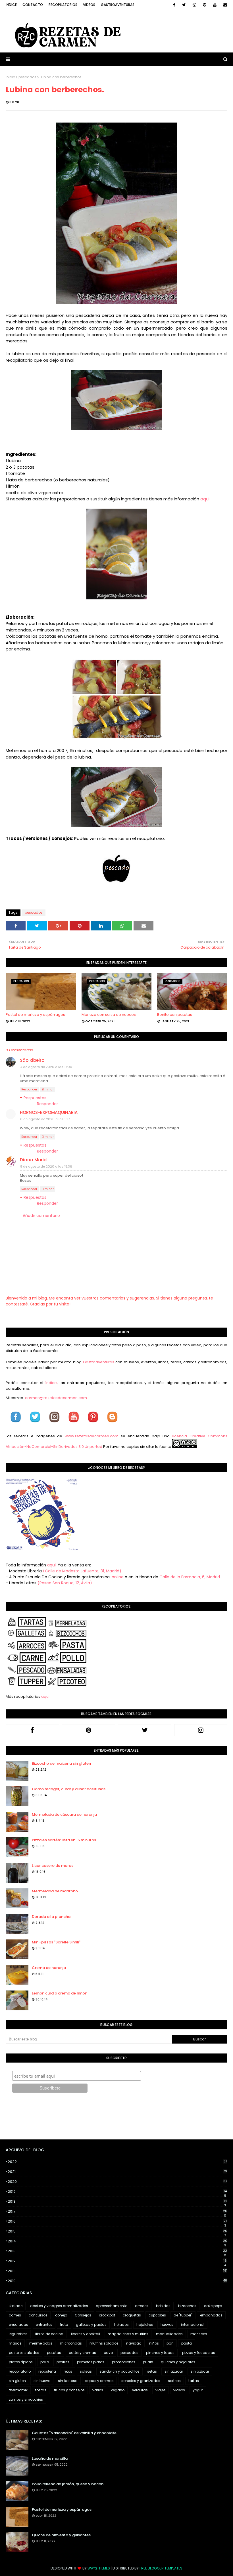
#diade (16, 2306)
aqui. (52, 1565)
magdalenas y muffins (128, 2334)
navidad (134, 2343)
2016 (117, 2221)
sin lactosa (68, 2381)
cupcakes (157, 2315)
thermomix (18, 2390)
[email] (224, 5)
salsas (86, 2371)
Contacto (33, 5)
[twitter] (184, 5)
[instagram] (194, 5)
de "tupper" (183, 2315)
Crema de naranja (49, 1968)
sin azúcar (200, 2371)
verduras (140, 2390)
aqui (205, 499)
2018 (117, 2202)
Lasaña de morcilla (50, 2458)
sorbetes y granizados (141, 2381)
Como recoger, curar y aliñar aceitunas (69, 1789)
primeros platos (91, 2362)
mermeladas (41, 2343)
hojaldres (145, 2325)
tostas (41, 2390)
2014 (117, 2241)
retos (68, 2371)
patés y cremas (82, 2353)
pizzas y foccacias (199, 2353)
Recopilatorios (63, 5)
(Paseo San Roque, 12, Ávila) (65, 1583)
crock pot (107, 2315)
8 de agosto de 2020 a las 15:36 (46, 1166)
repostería (47, 2371)
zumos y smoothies (26, 2399)
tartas (194, 2381)
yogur (198, 2390)
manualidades (169, 2334)
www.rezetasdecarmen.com (92, 1436)
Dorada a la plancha (51, 1917)
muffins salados (104, 2343)
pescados (27, 77)
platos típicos (21, 2362)
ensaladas (18, 2325)
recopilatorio (20, 2371)
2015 (117, 2231)
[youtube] (215, 5)
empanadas (211, 2315)
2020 (117, 2182)
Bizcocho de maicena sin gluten (61, 1763)
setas (152, 2371)
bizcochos (187, 2306)
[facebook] (174, 5)
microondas (71, 2343)
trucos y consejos (69, 2390)
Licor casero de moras (53, 1866)
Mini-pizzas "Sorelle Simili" (56, 1942)
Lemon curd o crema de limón (60, 1993)
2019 (117, 2192)
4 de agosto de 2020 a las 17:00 (46, 1067)
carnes (15, 2315)
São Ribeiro (32, 1060)
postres (63, 2362)
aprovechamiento (112, 2306)
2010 (117, 2281)
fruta (64, 2325)
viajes (161, 2390)
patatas (54, 2353)
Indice (11, 5)
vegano (118, 2390)
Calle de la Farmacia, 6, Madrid (190, 1577)
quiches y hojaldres (178, 2362)
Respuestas (35, 1098)
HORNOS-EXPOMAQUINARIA (49, 1112)
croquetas (132, 2315)
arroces (142, 2306)
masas (15, 2343)
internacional (193, 2325)
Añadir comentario (41, 1216)
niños (154, 2343)
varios (98, 2390)
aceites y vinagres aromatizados (59, 2306)
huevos (167, 2325)
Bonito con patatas (175, 1015)
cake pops (213, 2306)
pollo (45, 2362)
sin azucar (174, 2371)
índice (51, 1383)
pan (170, 2343)
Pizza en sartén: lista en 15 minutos (64, 1840)
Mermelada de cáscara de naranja (64, 1814)
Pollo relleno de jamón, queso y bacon (68, 2484)
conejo (61, 2315)
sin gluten (17, 2381)
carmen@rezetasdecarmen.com (56, 1398)
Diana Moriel (34, 1160)
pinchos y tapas (160, 2353)
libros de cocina (49, 2334)
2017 (117, 2211)
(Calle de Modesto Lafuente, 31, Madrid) (82, 1571)
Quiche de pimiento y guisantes (61, 2535)
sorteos (174, 2381)
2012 (117, 2261)
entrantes (44, 2325)
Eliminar (48, 1089)
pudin (148, 2362)
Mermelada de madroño (55, 1891)
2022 (117, 2162)
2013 (117, 2251)
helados (121, 2325)
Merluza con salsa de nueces (109, 1015)
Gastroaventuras (118, 5)
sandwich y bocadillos (119, 2371)
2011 (117, 2271)
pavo (108, 2353)
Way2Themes (99, 2568)
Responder (29, 1089)
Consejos (83, 2315)
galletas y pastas (91, 2325)
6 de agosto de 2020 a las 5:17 (45, 1119)
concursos (38, 2315)
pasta (187, 2343)
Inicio (10, 77)
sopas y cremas (99, 2381)
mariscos (199, 2334)
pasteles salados (24, 2353)
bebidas (163, 2306)
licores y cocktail (86, 2334)
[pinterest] (205, 5)
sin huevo (42, 2381)
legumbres (18, 2334)
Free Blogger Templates (161, 2568)
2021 (117, 2172)
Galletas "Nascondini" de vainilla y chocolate (74, 2433)
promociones (124, 2362)
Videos (89, 5)
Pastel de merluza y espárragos (35, 1015)
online (118, 1577)
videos (179, 2390)
